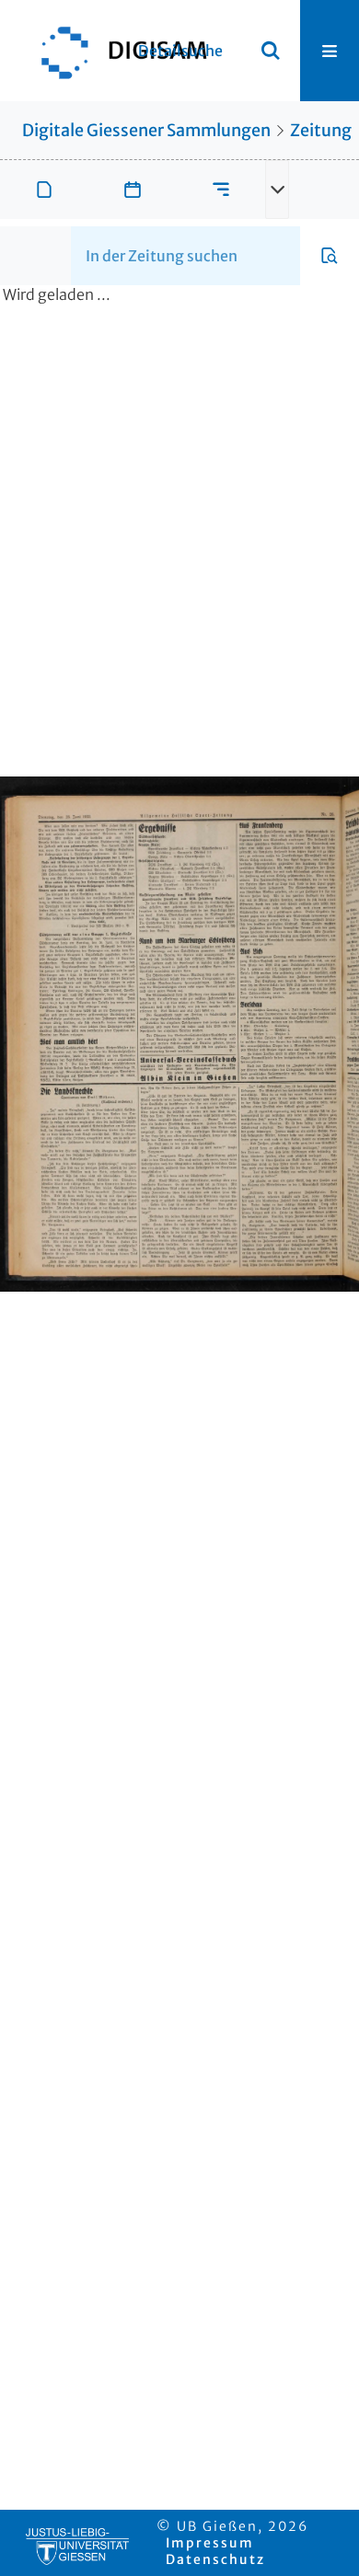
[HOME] (115, 51)
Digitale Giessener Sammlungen (146, 130)
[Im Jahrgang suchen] (330, 256)
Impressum (210, 2543)
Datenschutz (215, 2559)
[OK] (271, 51)
